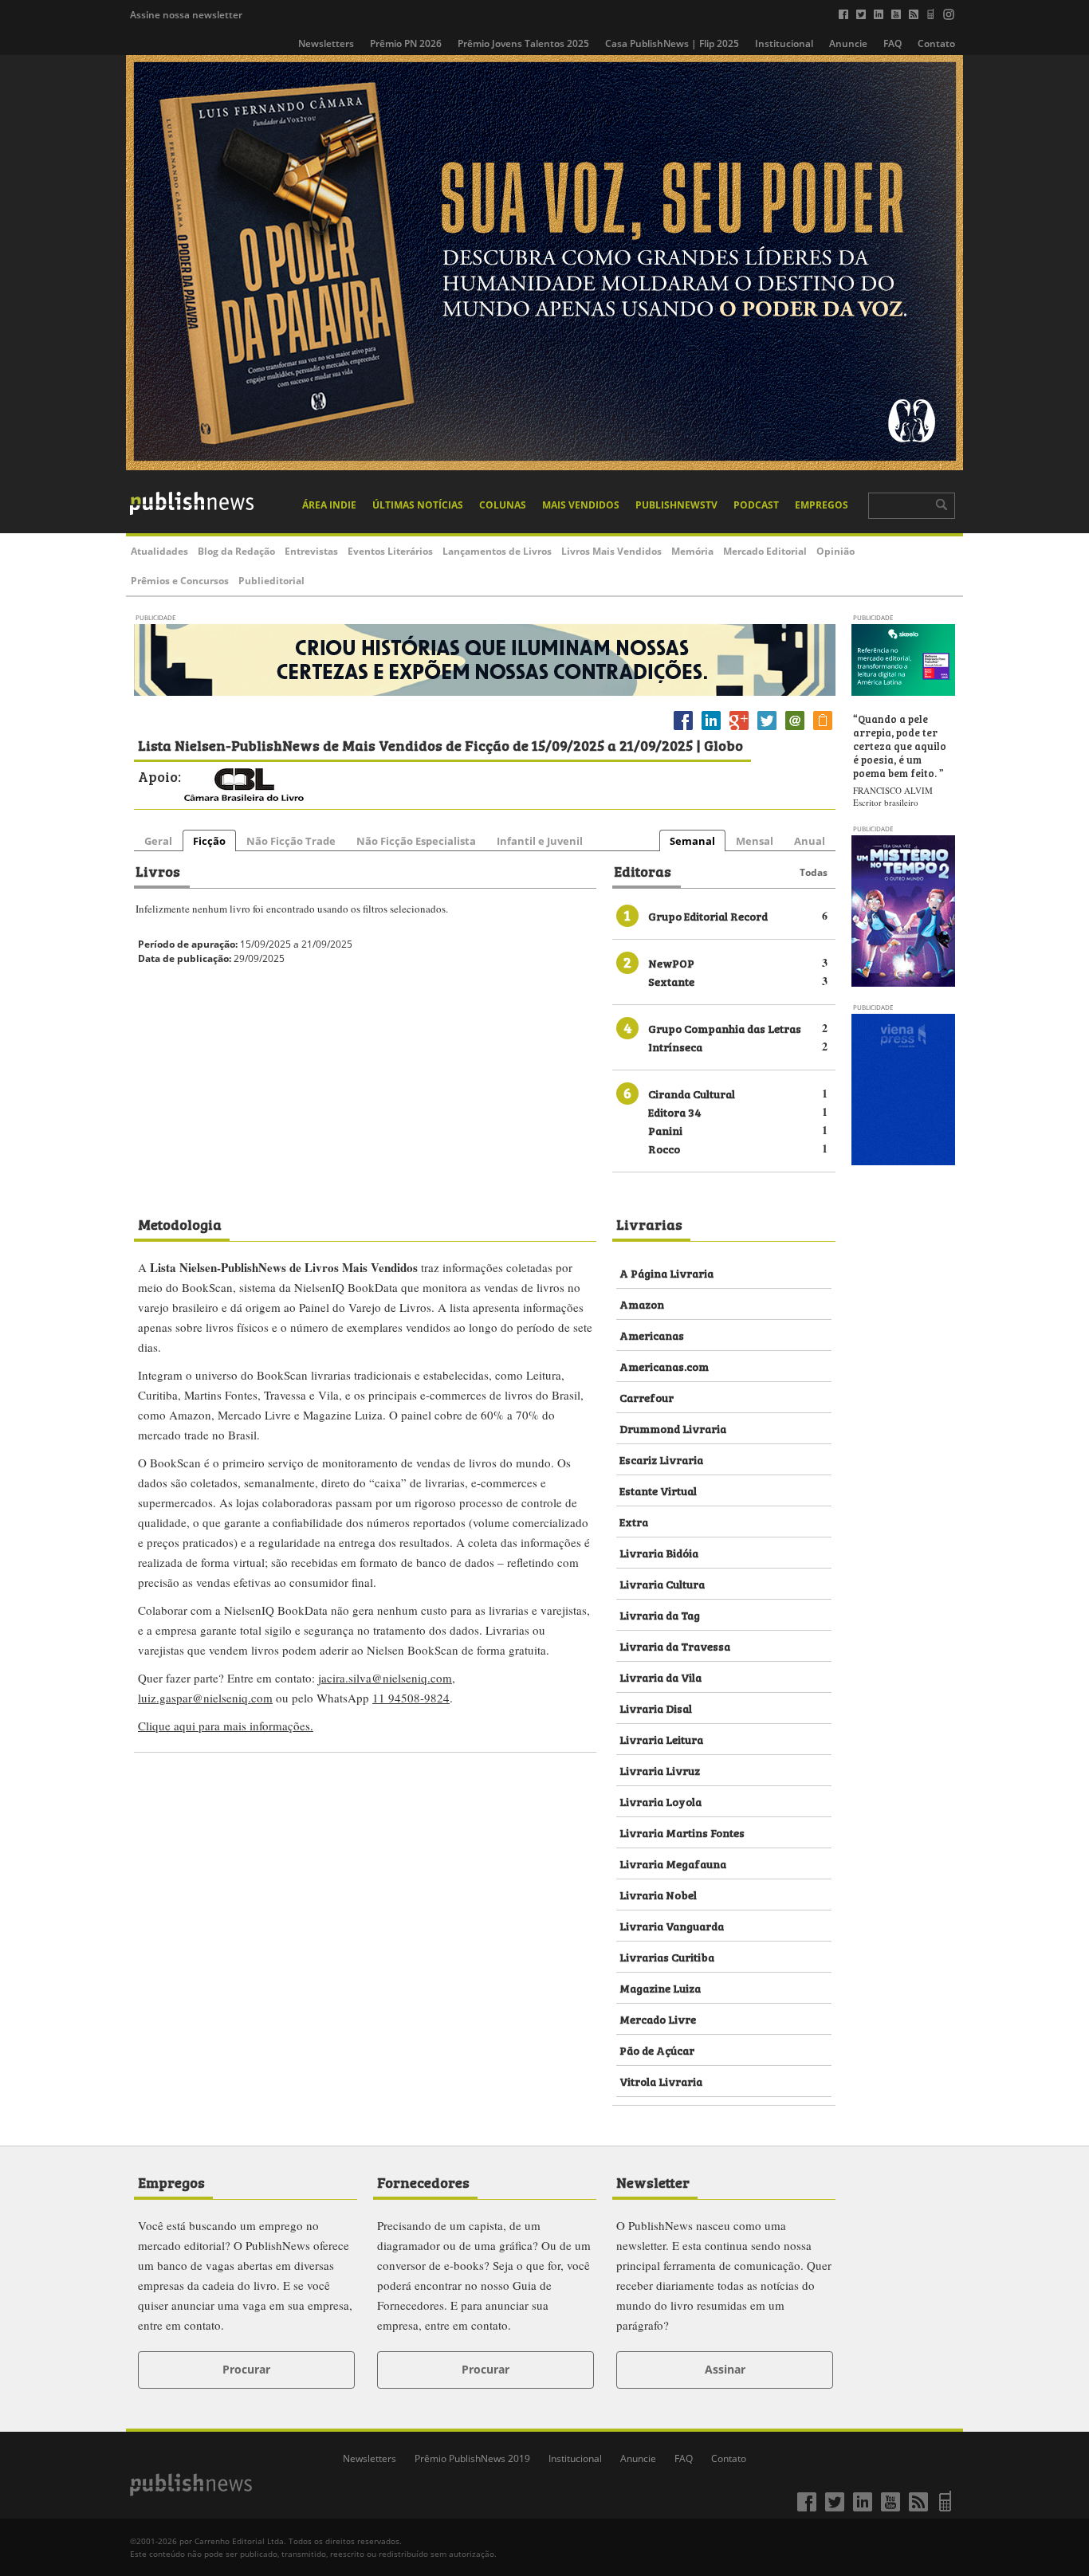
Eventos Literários (390, 551)
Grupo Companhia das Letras (725, 1028)
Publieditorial (271, 581)
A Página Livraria (666, 1272)
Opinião (835, 551)
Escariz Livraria (661, 1459)
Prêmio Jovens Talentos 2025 (523, 43)
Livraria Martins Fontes (682, 1832)
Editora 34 (675, 1111)
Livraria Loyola (660, 1801)
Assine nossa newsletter (186, 15)
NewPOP (671, 962)
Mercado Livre (658, 2018)
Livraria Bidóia (659, 1552)
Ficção (209, 841)
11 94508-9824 (411, 1698)
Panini (665, 1130)
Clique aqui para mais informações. (226, 1726)
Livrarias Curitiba (667, 1956)
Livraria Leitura (661, 1739)
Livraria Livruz (660, 1770)
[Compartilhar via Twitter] (767, 730)
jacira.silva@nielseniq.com (385, 1678)
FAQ (892, 43)
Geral (158, 841)
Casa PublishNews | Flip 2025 (672, 43)
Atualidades (159, 551)
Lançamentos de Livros (497, 551)
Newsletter (653, 2181)
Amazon (642, 1304)
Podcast (756, 505)
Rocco (664, 1148)
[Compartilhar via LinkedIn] (711, 730)
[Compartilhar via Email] (795, 730)
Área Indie (329, 505)
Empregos (822, 505)
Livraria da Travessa (675, 1645)
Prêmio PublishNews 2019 (472, 2458)
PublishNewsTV (676, 505)
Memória (692, 551)
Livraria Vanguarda (672, 1925)
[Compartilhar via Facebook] (683, 730)
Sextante (671, 981)
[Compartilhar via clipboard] (823, 730)
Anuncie (848, 43)
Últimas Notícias (418, 505)
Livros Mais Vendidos (611, 551)
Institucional (784, 43)
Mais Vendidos (581, 505)
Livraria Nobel (658, 1894)
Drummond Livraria (673, 1428)
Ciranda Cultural (692, 1093)
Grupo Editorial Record (708, 915)
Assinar (725, 2369)
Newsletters (326, 43)
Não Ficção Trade (291, 841)
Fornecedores (423, 2181)
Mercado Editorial (765, 551)
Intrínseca (675, 1046)
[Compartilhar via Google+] (739, 730)
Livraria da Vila (660, 1677)
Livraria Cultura (662, 1583)
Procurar (246, 2369)
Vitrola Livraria (661, 2081)
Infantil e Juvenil (540, 841)
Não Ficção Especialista (416, 841)
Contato (936, 43)
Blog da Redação (236, 551)
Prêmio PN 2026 (406, 43)
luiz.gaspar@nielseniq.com (205, 1698)
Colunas (503, 505)
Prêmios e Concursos (180, 581)
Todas (814, 872)
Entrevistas (311, 551)
